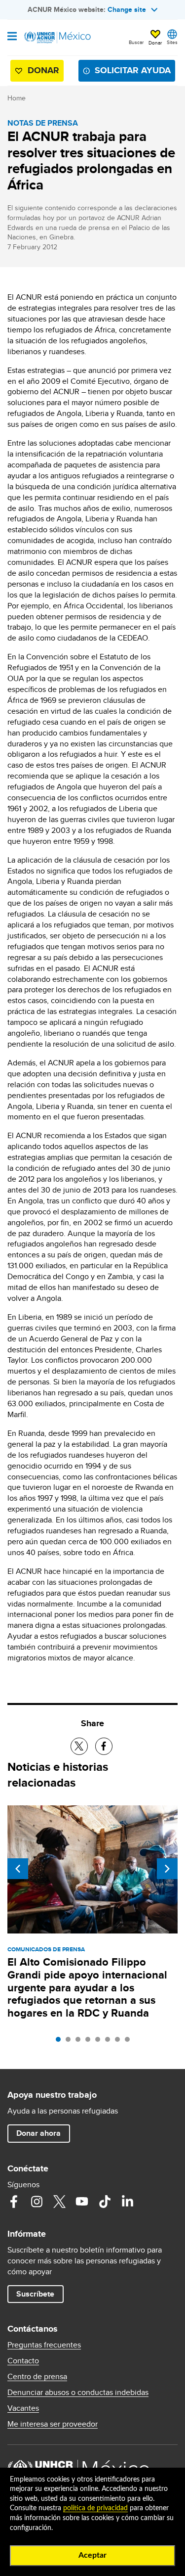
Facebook (14, 2202)
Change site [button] (127, 9)
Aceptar (92, 2555)
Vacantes (23, 2408)
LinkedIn (127, 2202)
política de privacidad (95, 2508)
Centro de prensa (37, 2377)
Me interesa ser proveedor (53, 2424)
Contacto (23, 2361)
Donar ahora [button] (38, 2133)
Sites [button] (172, 42)
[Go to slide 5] (100, 2042)
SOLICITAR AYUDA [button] (133, 70)
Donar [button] (155, 43)
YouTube (82, 2202)
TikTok (105, 2202)
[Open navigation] (12, 37)
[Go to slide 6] (110, 2042)
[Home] (58, 38)
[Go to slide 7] (120, 2042)
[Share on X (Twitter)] (79, 1746)
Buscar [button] (136, 42)
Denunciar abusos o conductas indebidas (78, 2392)
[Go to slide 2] (71, 2042)
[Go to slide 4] (90, 2042)
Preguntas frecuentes (44, 2345)
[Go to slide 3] (80, 2042)
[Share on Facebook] (104, 1746)
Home (17, 98)
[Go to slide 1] (61, 2042)
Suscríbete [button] (35, 2294)
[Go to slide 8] (130, 2042)
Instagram (37, 2202)
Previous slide (18, 1869)
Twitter (59, 2202)
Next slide (167, 1869)
